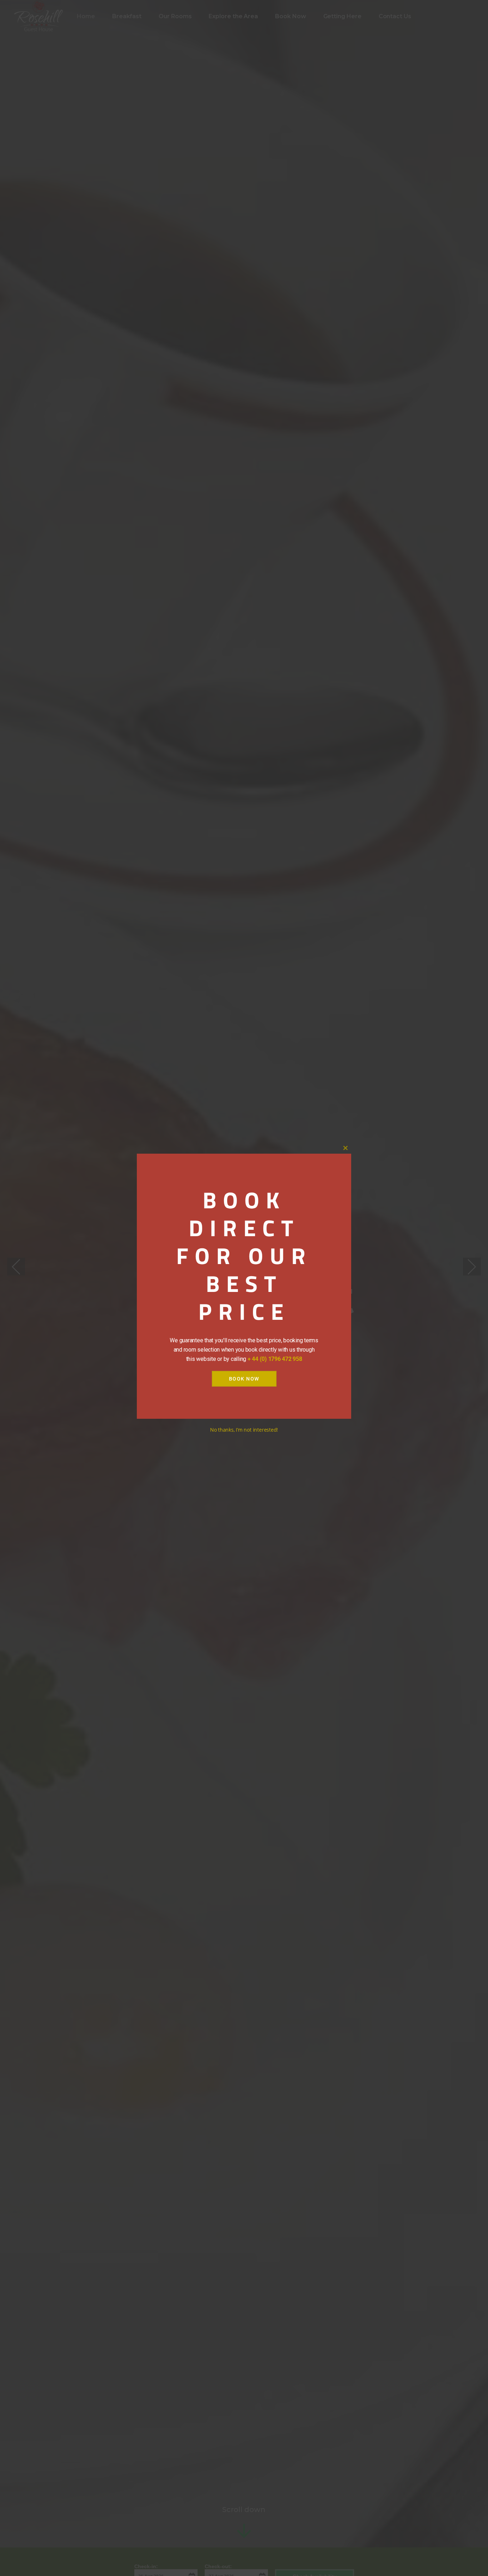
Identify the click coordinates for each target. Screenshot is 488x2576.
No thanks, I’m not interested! (244, 1430)
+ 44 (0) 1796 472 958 (275, 1359)
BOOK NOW (244, 1379)
